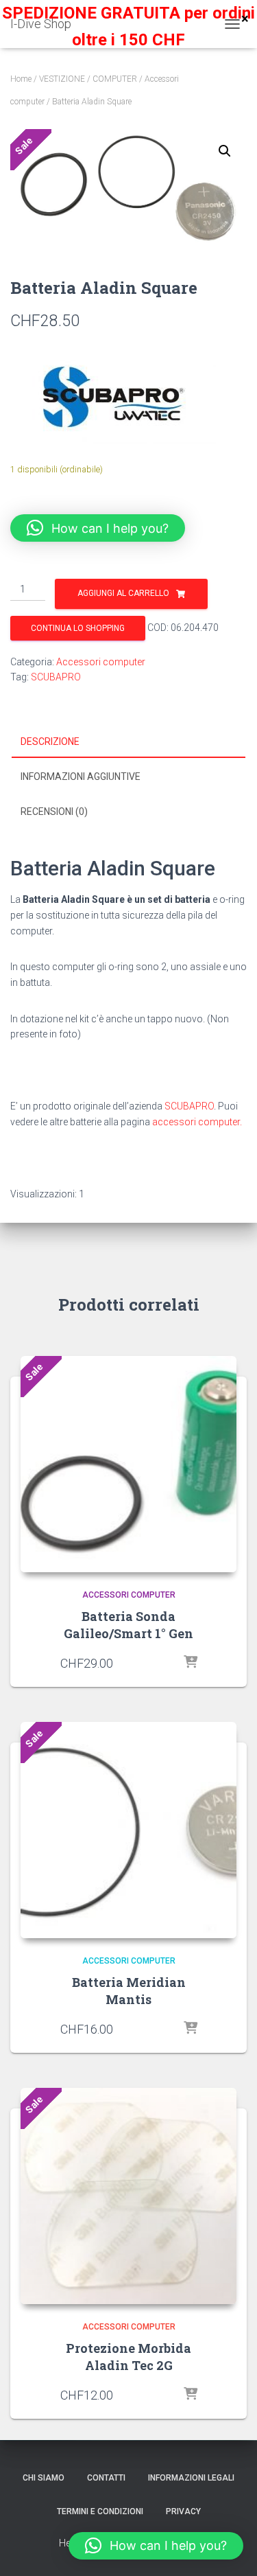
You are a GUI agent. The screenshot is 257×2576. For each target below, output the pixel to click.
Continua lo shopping (78, 628)
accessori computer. (197, 1122)
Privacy (183, 2511)
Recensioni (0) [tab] (54, 812)
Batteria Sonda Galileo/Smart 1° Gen (128, 1625)
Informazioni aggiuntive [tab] (81, 777)
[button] (225, 151)
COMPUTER (115, 79)
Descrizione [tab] (50, 741)
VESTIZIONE (62, 79)
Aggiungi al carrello (123, 593)
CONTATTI (106, 2478)
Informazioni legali (191, 2478)
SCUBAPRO (56, 677)
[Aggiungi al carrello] (191, 1663)
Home (21, 79)
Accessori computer (101, 662)
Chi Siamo (44, 2478)
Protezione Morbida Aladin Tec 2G (128, 2357)
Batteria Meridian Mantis (129, 1991)
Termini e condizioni (100, 2511)
